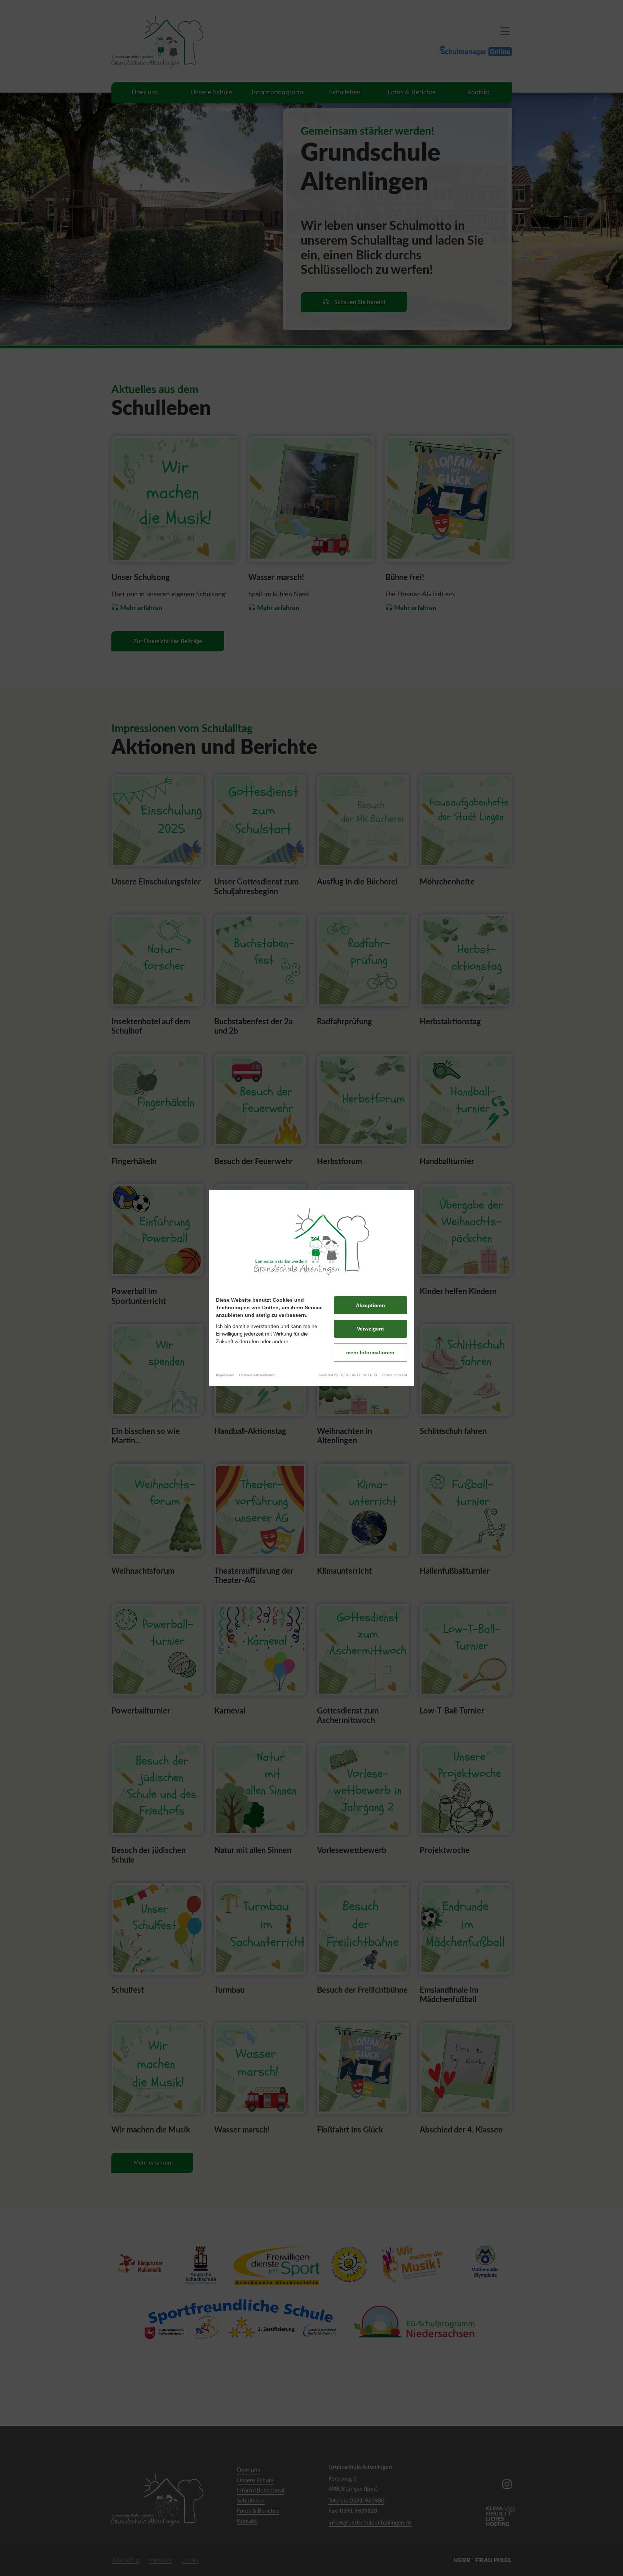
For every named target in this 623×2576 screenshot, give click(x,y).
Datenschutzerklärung (257, 1375)
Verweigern (370, 1329)
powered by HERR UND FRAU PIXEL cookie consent (363, 1375)
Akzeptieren (370, 1305)
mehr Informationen (370, 1352)
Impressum (225, 1375)
